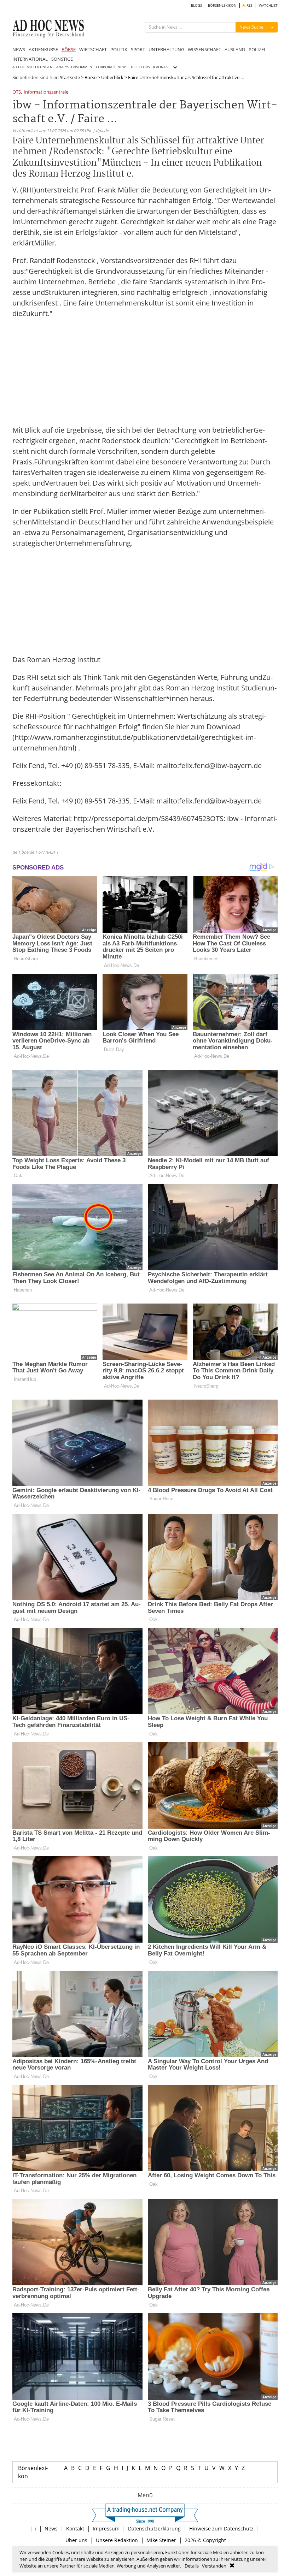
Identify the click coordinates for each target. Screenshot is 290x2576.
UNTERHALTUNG (166, 49)
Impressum (106, 2528)
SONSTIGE (62, 59)
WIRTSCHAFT (93, 49)
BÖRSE (69, 49)
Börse (91, 77)
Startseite (70, 77)
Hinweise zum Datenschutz (221, 2528)
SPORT (138, 49)
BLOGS (196, 5)
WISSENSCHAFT (204, 49)
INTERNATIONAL (30, 59)
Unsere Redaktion (117, 2540)
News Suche (251, 27)
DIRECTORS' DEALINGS (149, 67)
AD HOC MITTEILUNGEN (33, 67)
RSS (249, 5)
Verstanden (214, 2566)
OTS (17, 92)
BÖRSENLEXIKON (222, 5)
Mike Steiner (161, 2540)
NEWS (19, 49)
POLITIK (119, 49)
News (51, 2528)
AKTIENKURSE (43, 49)
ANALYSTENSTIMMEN (74, 67)
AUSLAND (235, 49)
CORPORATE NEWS (112, 67)
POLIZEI (257, 49)
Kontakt (75, 2528)
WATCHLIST (268, 5)
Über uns (76, 2540)
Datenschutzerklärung (154, 2528)
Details (192, 2566)
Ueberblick (112, 77)
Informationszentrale (46, 92)
